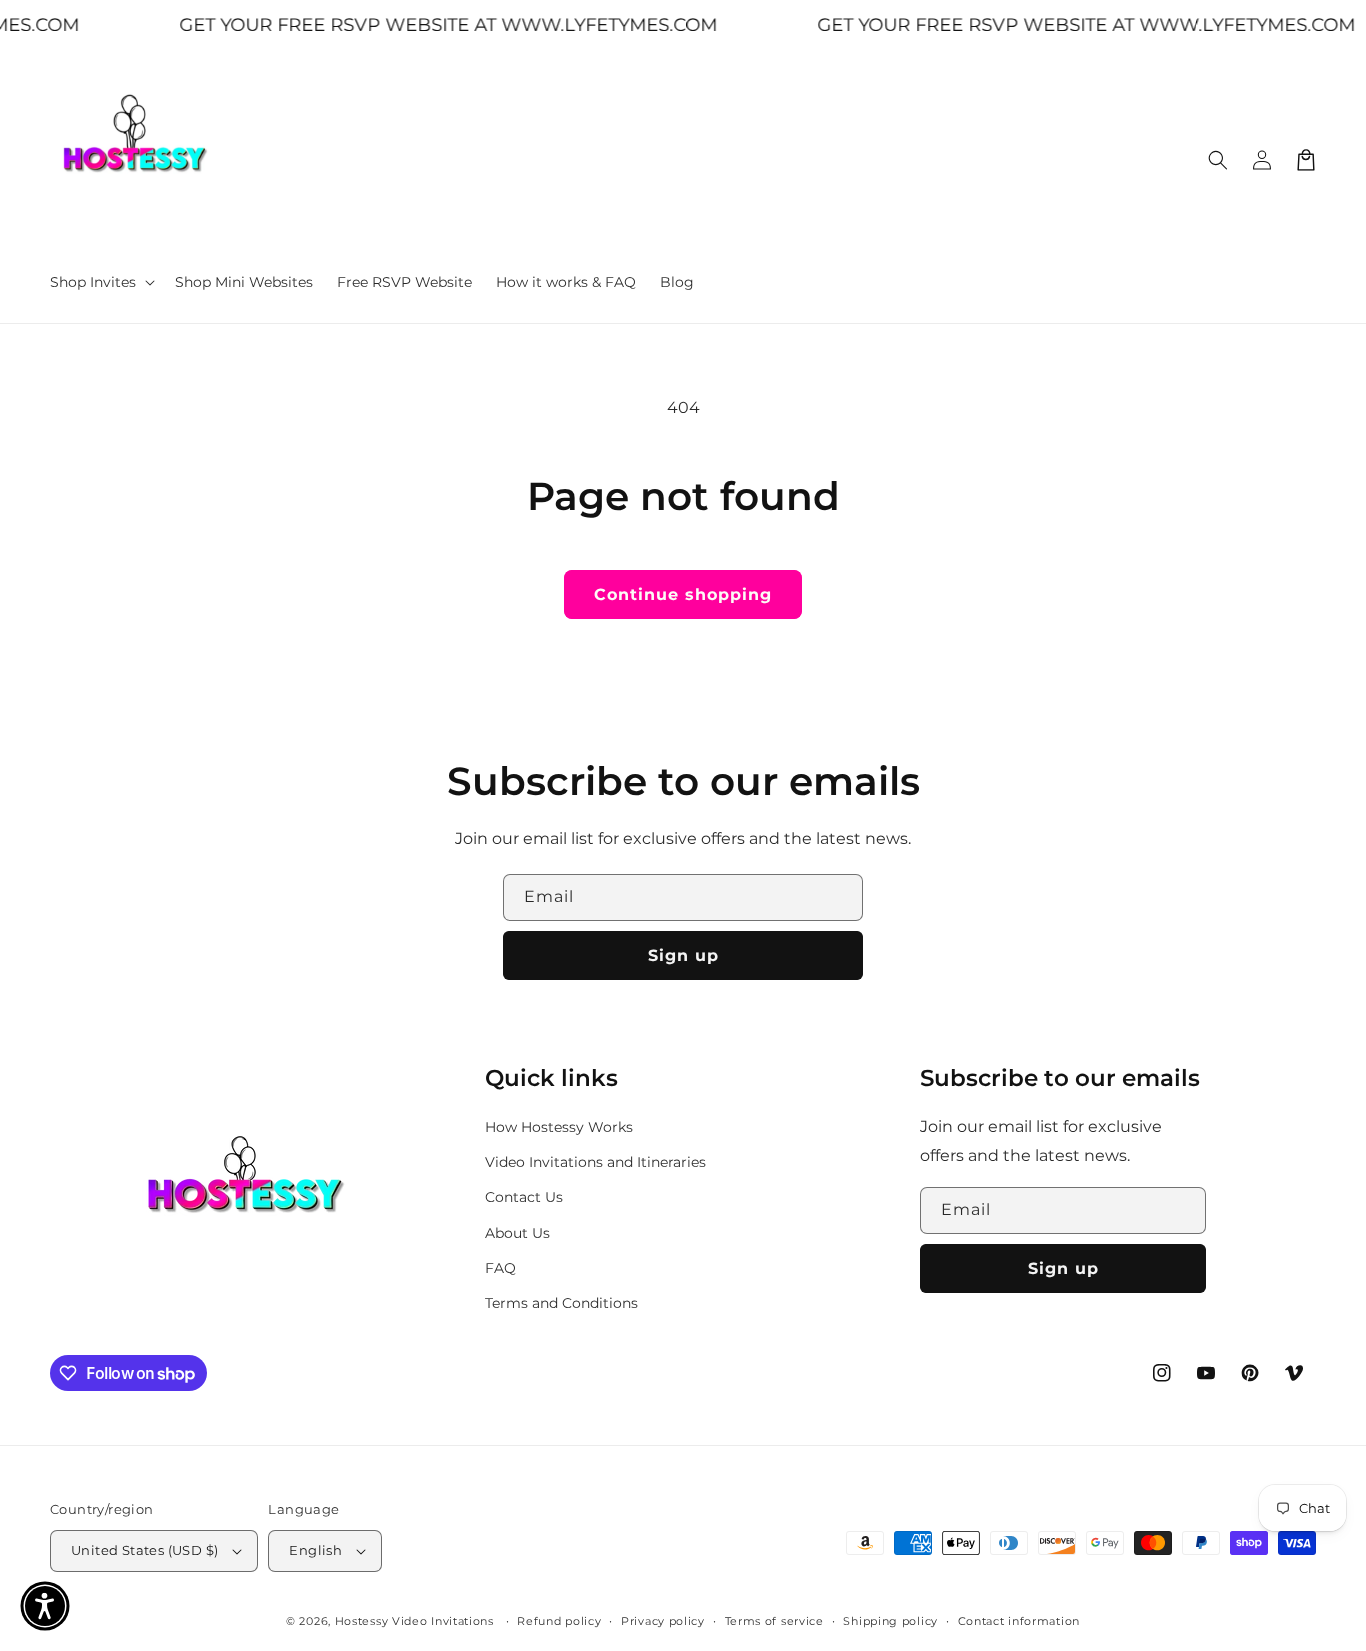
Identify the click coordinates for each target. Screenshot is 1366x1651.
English (315, 1550)
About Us (517, 1233)
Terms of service (774, 1621)
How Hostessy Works (559, 1127)
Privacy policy (663, 1621)
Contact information (1019, 1621)
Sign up (683, 955)
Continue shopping (683, 594)
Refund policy (559, 1621)
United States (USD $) (144, 1550)
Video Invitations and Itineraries (595, 1162)
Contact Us (524, 1197)
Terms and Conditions (561, 1303)
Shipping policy (890, 1621)
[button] (100, 282)
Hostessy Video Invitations (416, 1621)
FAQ (500, 1268)
